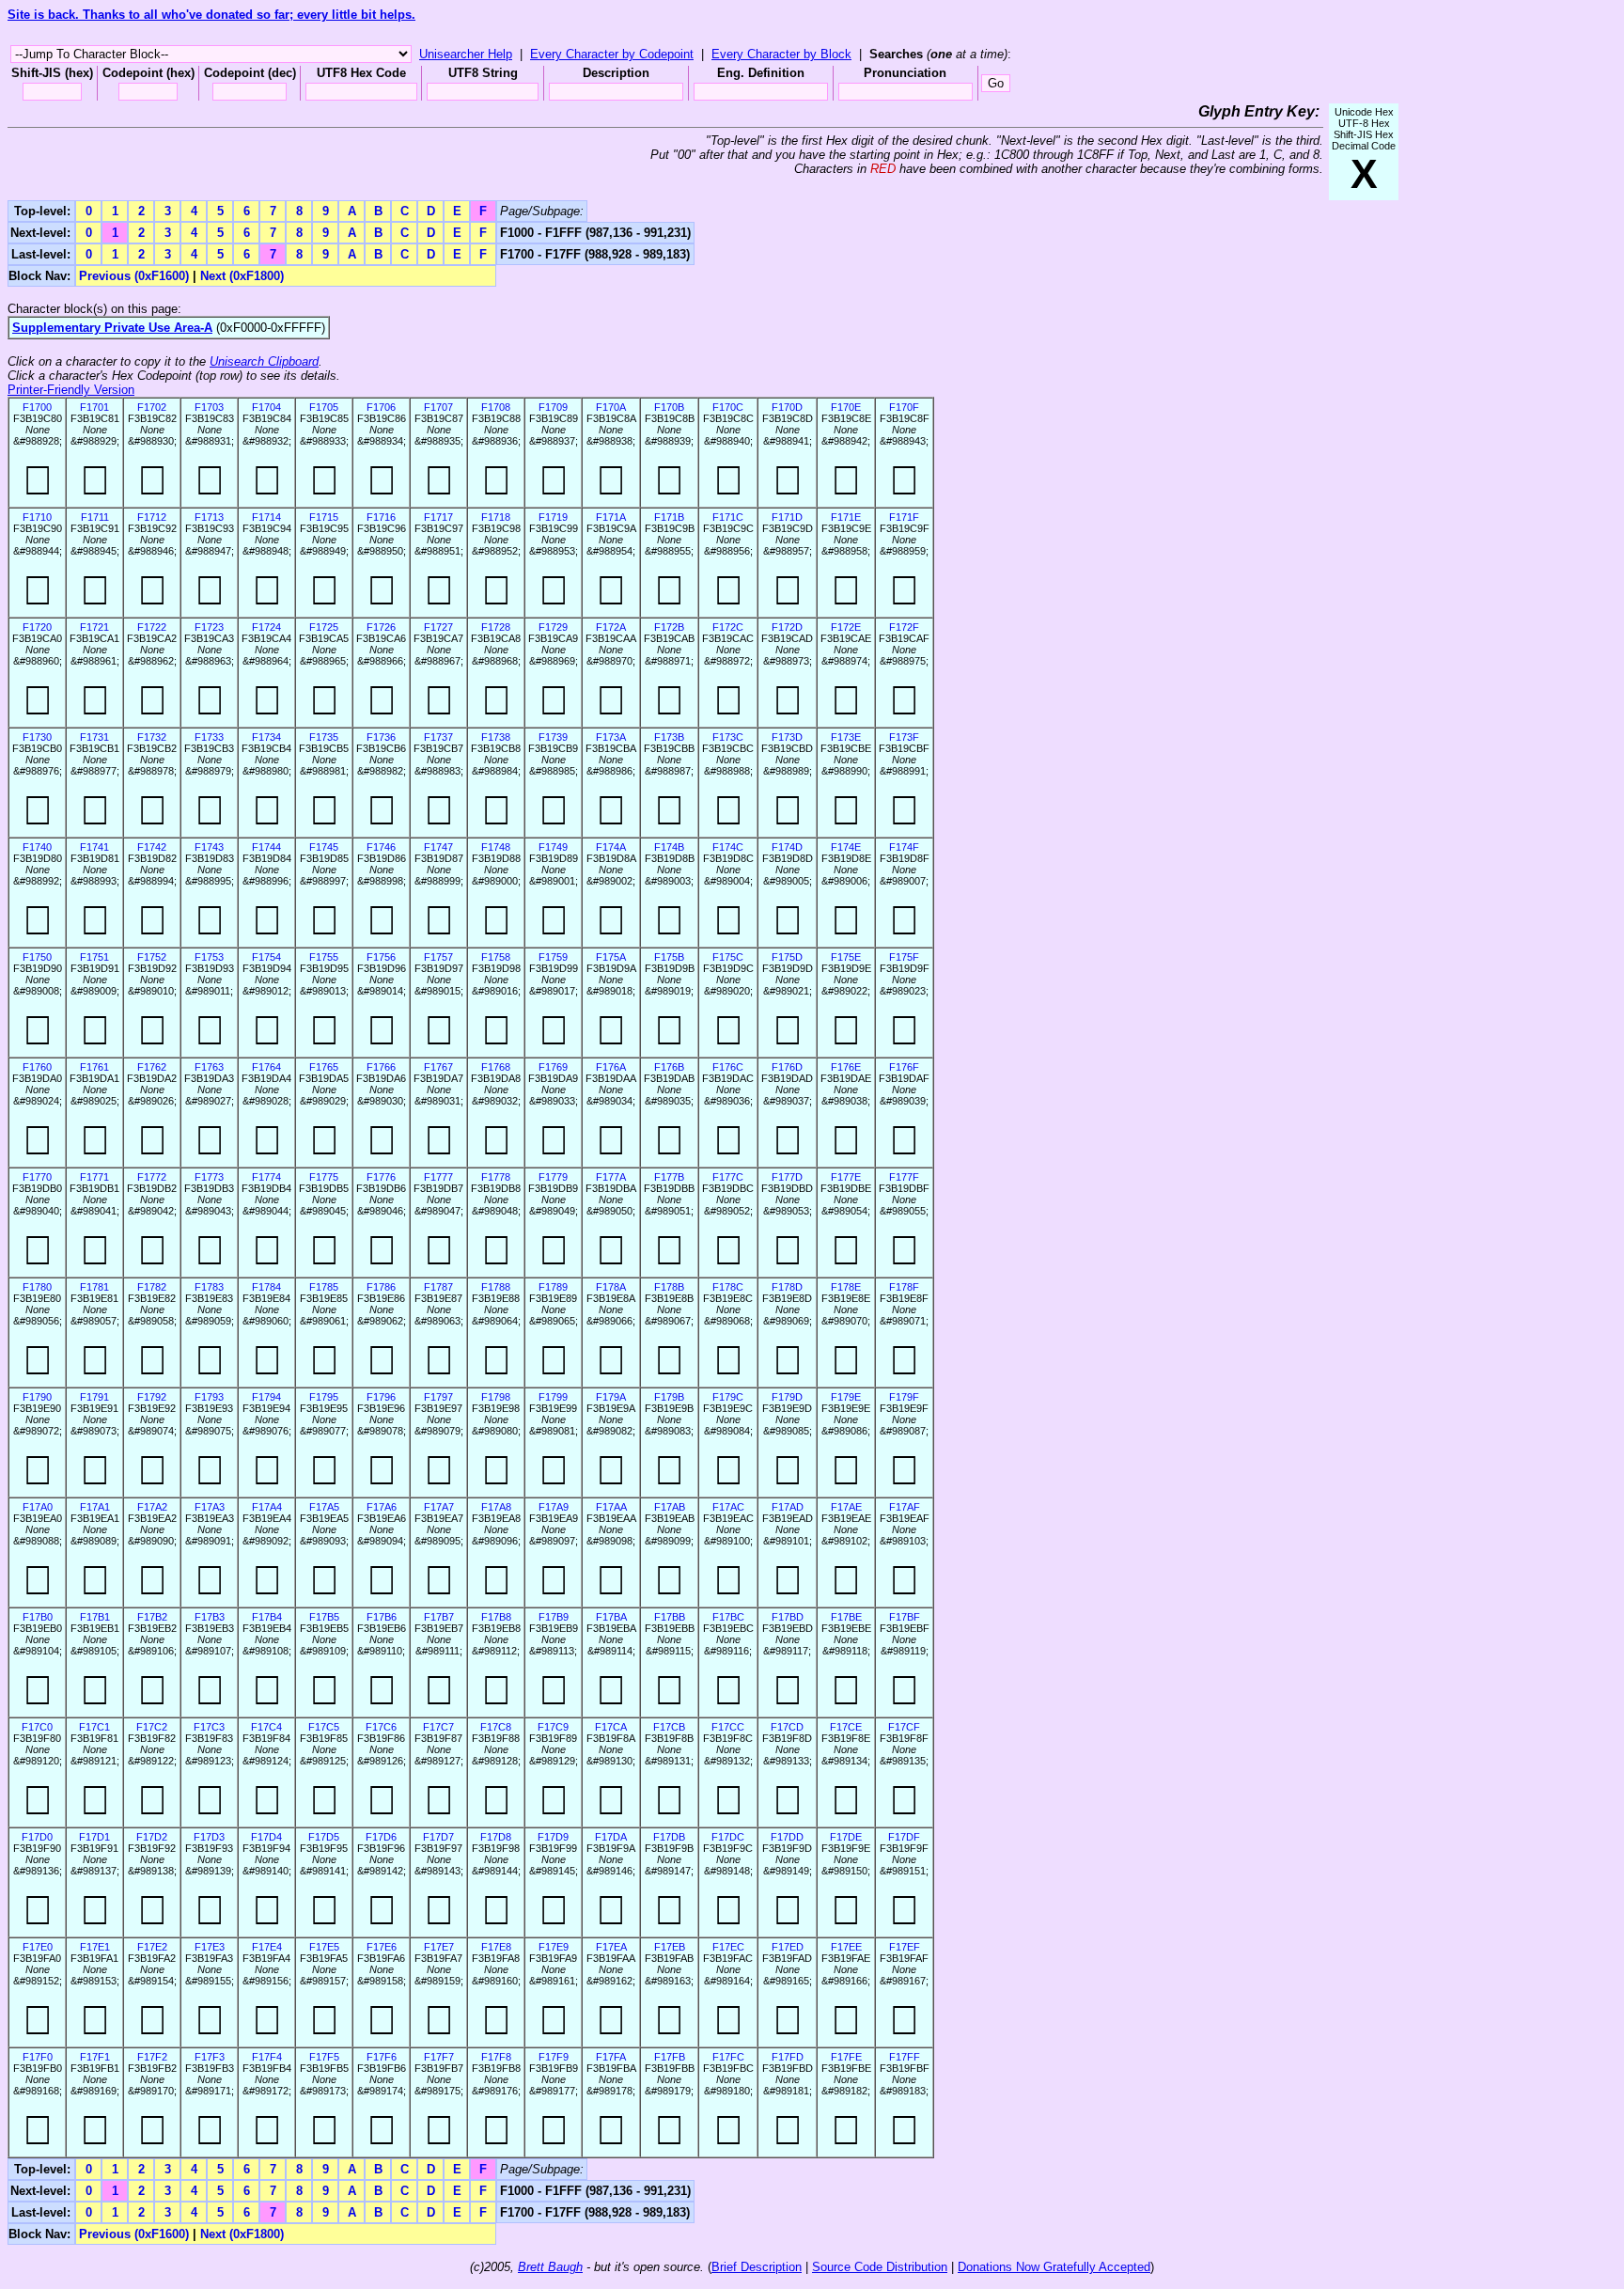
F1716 (381, 517)
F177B (669, 1177)
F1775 (324, 1177)
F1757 (438, 957)
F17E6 (382, 1947)
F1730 (37, 737)
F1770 (37, 1177)
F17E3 (210, 1947)
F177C (728, 1177)
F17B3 (210, 1617)
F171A (611, 517)
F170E (846, 407)
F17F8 (496, 2057)
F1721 (94, 627)
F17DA (611, 1837)
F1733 (209, 737)
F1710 (37, 517)
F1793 (209, 1397)
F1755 (324, 957)
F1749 (553, 847)
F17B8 (496, 1617)
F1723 (209, 627)
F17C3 (209, 1727)
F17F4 (267, 2057)
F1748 (496, 847)
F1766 (381, 1067)
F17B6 (382, 1617)
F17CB (669, 1727)
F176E (846, 1067)
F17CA (611, 1727)
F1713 (209, 517)
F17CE (846, 1727)
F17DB (669, 1837)
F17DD (787, 1837)
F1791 (94, 1397)
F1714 (266, 517)
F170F (904, 407)
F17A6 (382, 1507)
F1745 (324, 847)
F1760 (37, 1067)
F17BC (728, 1617)
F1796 (381, 1397)
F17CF (904, 1727)
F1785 (324, 1287)
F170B (669, 407)
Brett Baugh (550, 2267)
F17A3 (210, 1507)
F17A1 (95, 1507)
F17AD (788, 1507)
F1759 (553, 957)
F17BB (670, 1617)
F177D (787, 1177)
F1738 (496, 737)
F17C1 (94, 1727)
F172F (904, 627)
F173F (904, 737)
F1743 (209, 847)
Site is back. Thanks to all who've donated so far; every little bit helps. (211, 15)
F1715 (324, 517)
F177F (904, 1177)
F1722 (152, 627)
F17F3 (210, 2057)
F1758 (496, 957)
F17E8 (496, 1947)
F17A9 (554, 1507)
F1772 (152, 1177)
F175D (787, 957)
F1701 (94, 407)
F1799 (553, 1397)
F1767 (438, 1067)
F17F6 (382, 2057)
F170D (787, 407)
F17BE (846, 1617)
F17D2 (152, 1837)
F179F (904, 1397)
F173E (846, 737)
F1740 (37, 847)
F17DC (728, 1837)
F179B (669, 1397)
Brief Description (757, 2267)
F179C (728, 1397)
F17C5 (324, 1727)
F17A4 (267, 1507)
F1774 (266, 1177)
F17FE (846, 2057)
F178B (669, 1287)
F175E (846, 957)
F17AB (670, 1507)
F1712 (152, 517)
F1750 (37, 957)
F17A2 (152, 1507)
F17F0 (38, 2057)
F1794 (266, 1397)
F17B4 (267, 1617)
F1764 (266, 1067)
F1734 (266, 737)
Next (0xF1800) (242, 276)
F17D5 (324, 1837)
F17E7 (439, 1947)
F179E (846, 1397)
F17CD (787, 1727)
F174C (728, 847)
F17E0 (38, 1947)
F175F (904, 957)
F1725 (324, 627)
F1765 (324, 1067)
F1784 (266, 1287)
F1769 (553, 1067)
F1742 (152, 847)
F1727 (438, 627)
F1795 (324, 1397)
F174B (669, 847)
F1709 (553, 407)
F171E (846, 517)
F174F (904, 847)
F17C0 (37, 1727)
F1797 (438, 1397)
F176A (611, 1067)
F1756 (381, 957)
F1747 (438, 847)
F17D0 (37, 1837)
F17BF (905, 1617)
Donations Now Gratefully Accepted (1054, 2267)
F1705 (324, 407)
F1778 (496, 1177)
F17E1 (95, 1947)
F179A (611, 1397)
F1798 (496, 1397)
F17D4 (266, 1837)
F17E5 (324, 1947)
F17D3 (209, 1837)
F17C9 (553, 1727)
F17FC (728, 2057)
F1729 (553, 627)
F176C (728, 1067)
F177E (846, 1177)
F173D (787, 737)
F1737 (438, 737)
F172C (728, 627)
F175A (611, 957)
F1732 (152, 737)
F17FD (788, 2057)
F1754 (266, 957)
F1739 (553, 737)
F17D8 (496, 1837)
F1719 (553, 517)
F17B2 (152, 1617)
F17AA (611, 1507)
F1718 (496, 517)
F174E (846, 847)
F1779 (553, 1177)
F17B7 (439, 1617)
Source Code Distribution (880, 2267)
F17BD (788, 1617)
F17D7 (438, 1837)
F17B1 (95, 1617)
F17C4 (266, 1727)
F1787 (438, 1287)
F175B (669, 957)
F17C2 (152, 1727)
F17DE (846, 1837)
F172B (669, 627)
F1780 (37, 1287)
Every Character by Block (781, 54)
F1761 (94, 1067)
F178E (846, 1287)
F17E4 (267, 1947)
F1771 (94, 1177)
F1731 (94, 737)
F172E (846, 627)
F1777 (438, 1177)
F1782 (152, 1287)
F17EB (670, 1947)
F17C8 (496, 1727)
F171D (787, 517)
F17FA (611, 2057)
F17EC (728, 1947)
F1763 (209, 1067)
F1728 (496, 627)
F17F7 (439, 2057)
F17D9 (553, 1837)
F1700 (37, 407)
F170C (728, 407)
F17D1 (94, 1837)
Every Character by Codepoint (612, 54)
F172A (611, 627)
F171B (669, 517)
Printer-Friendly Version (71, 390)
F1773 (209, 1177)
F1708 (496, 407)
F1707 (438, 407)
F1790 (37, 1397)
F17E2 (152, 1947)
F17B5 (324, 1617)
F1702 (152, 407)
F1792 (152, 1397)
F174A (611, 847)
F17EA (611, 1947)
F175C (728, 957)
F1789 (553, 1287)
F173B (669, 737)
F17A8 (496, 1507)
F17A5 (324, 1507)
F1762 (152, 1067)
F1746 (381, 847)
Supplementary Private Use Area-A (112, 328)
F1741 (94, 847)
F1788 (496, 1287)
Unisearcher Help (466, 54)
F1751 (94, 957)
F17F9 (554, 2057)
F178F (904, 1287)
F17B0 (38, 1617)
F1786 (381, 1287)
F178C (728, 1287)
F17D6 (381, 1837)
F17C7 (438, 1727)
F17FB (670, 2057)
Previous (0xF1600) (134, 276)
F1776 (381, 1177)
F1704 (266, 407)
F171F (904, 517)
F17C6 (381, 1727)
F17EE (846, 1947)
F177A (611, 1177)
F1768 (496, 1067)
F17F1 (95, 2057)
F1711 (95, 517)
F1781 (94, 1287)
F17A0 (38, 1507)
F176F (904, 1067)
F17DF (904, 1837)
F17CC (728, 1727)
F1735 (324, 737)
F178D (787, 1287)
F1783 (209, 1287)
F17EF (905, 1947)
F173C (728, 737)
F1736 (381, 737)
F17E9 (554, 1947)
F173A (611, 737)
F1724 (266, 627)
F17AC (728, 1507)
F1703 (209, 407)
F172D (787, 627)
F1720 (37, 627)
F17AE (846, 1507)
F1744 (266, 847)
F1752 (152, 957)
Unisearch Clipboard (264, 361)
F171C (728, 517)
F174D (787, 847)
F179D (787, 1397)
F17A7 (439, 1507)
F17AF (905, 1507)
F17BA (611, 1617)
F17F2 (152, 2057)
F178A (611, 1287)
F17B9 (554, 1617)
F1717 (438, 517)
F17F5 (324, 2057)
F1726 (381, 627)
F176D (787, 1067)
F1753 (209, 957)
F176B (669, 1067)
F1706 (381, 407)
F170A (611, 407)
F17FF (905, 2057)
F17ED (788, 1947)
